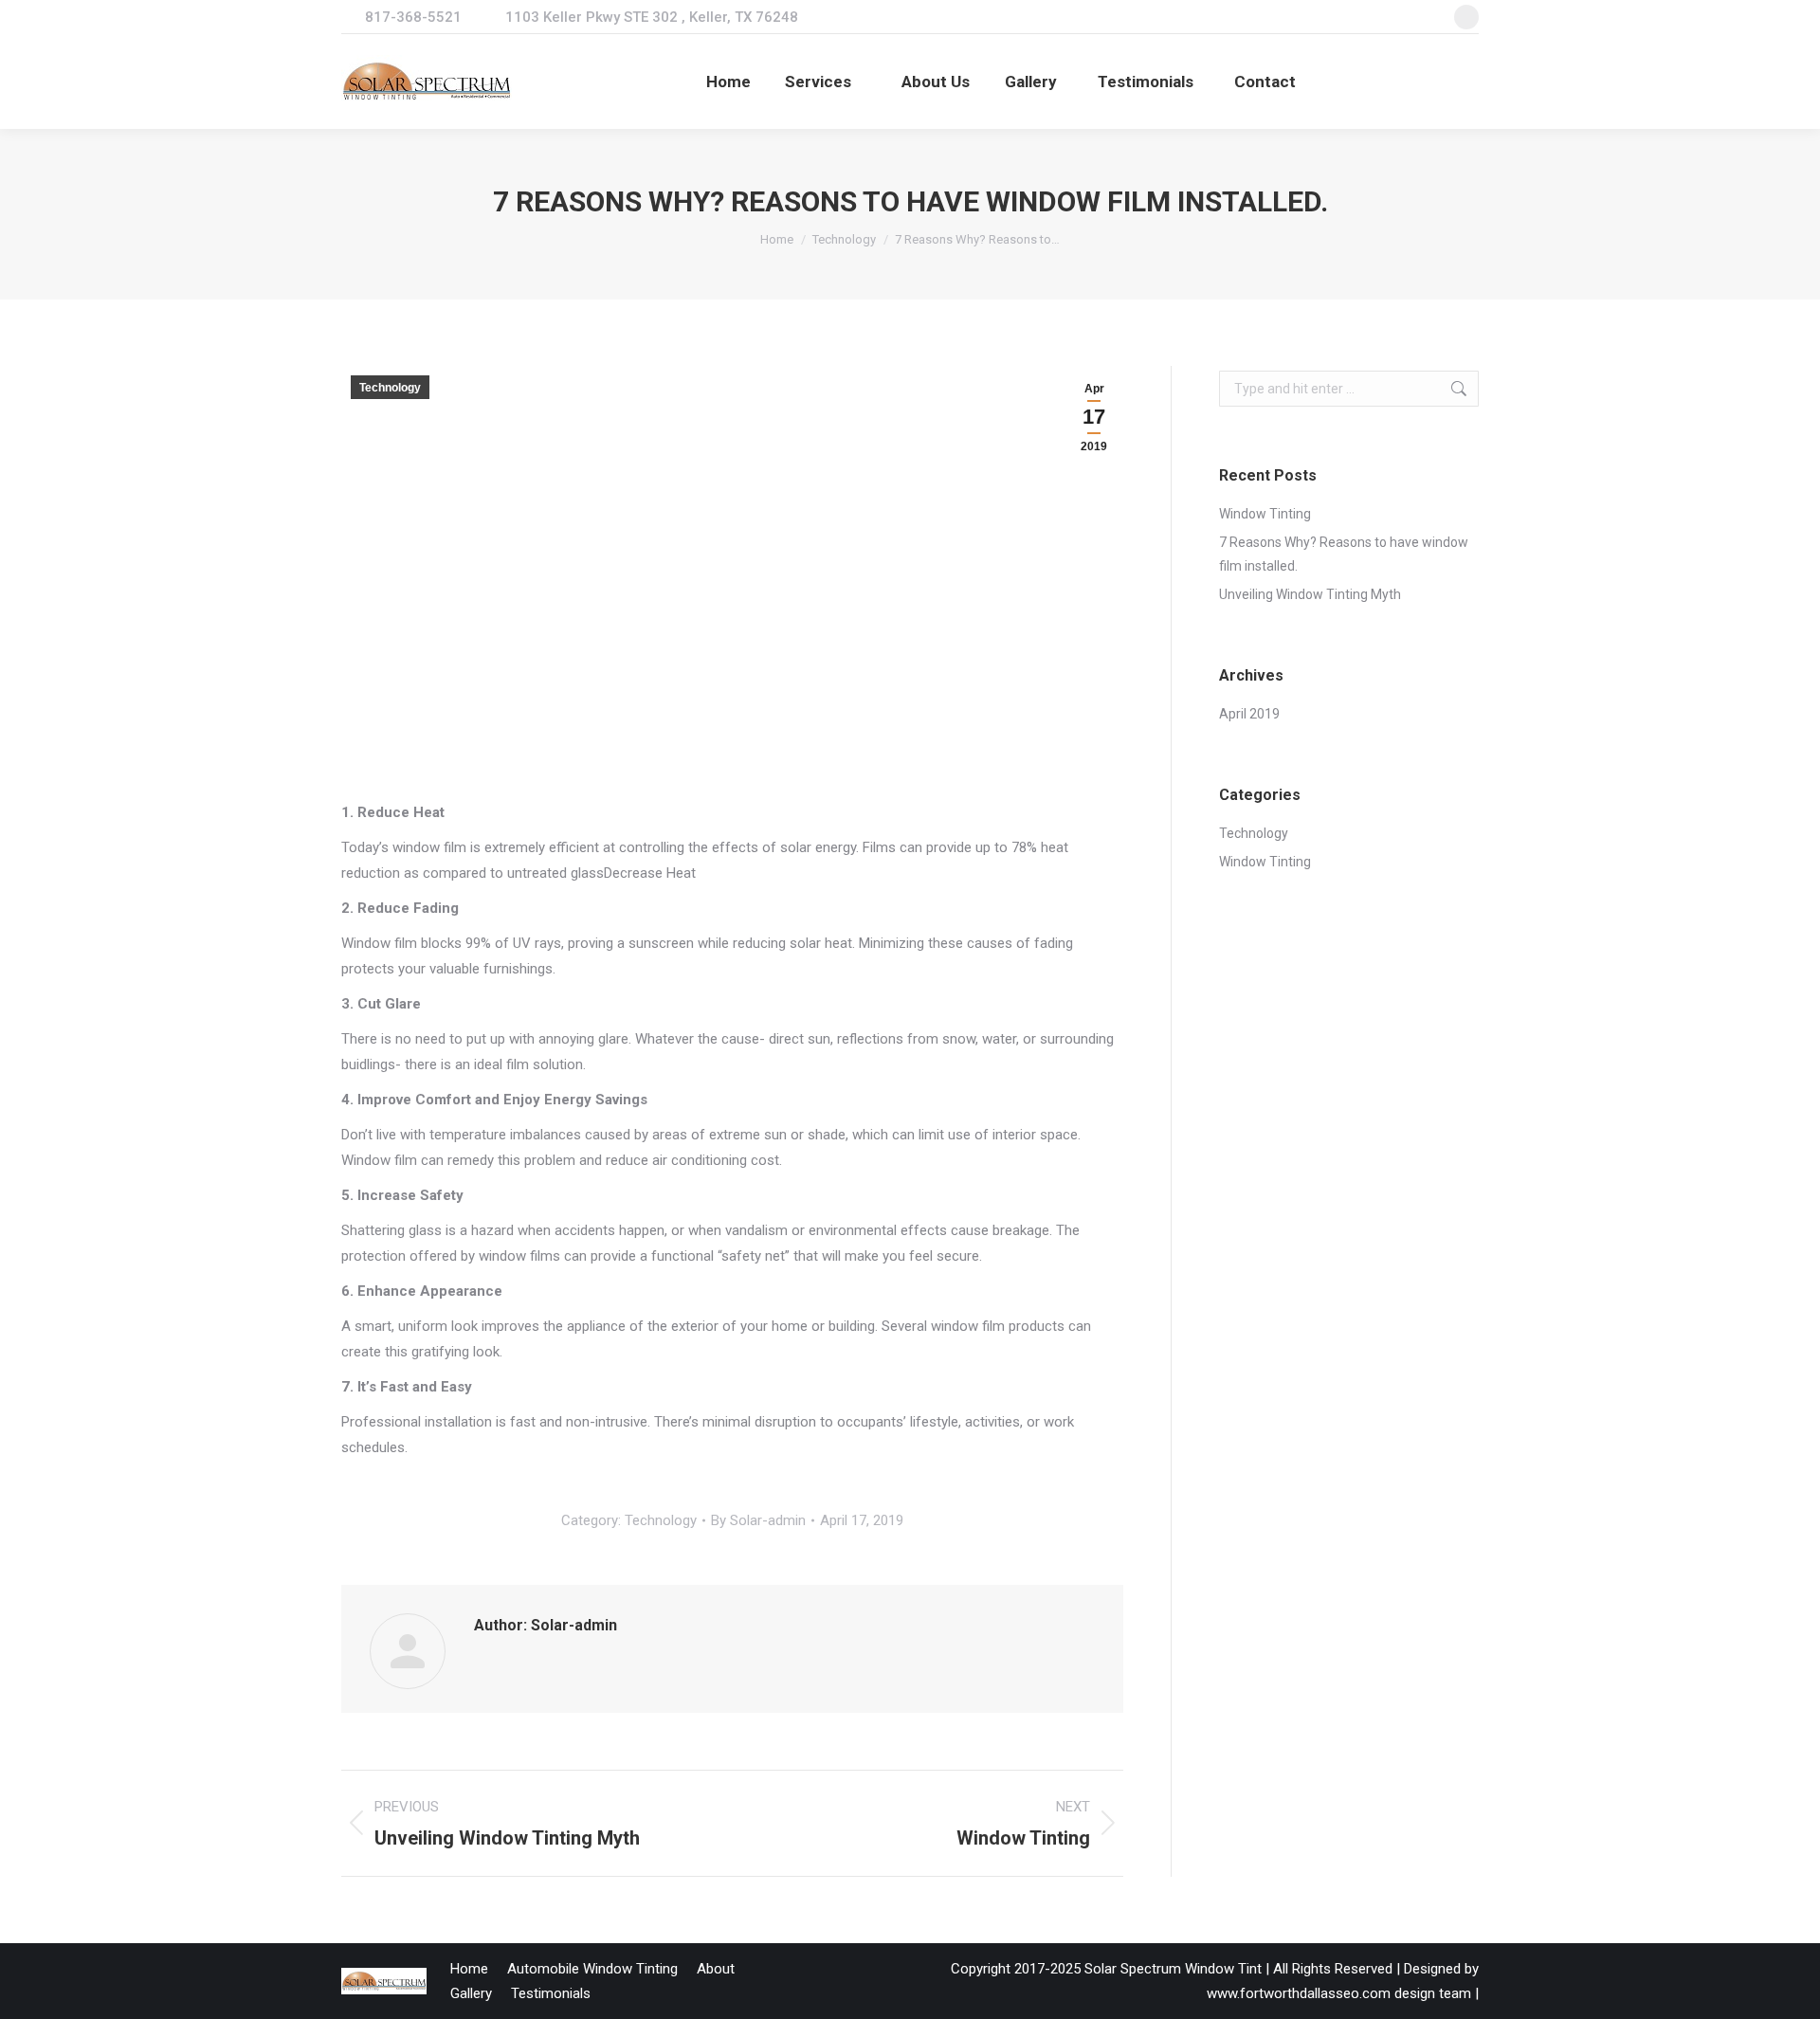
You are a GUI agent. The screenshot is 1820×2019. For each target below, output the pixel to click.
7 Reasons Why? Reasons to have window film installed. (1344, 554)
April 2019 (1249, 714)
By (758, 1520)
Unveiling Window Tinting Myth (1310, 594)
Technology (390, 388)
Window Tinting (1265, 514)
